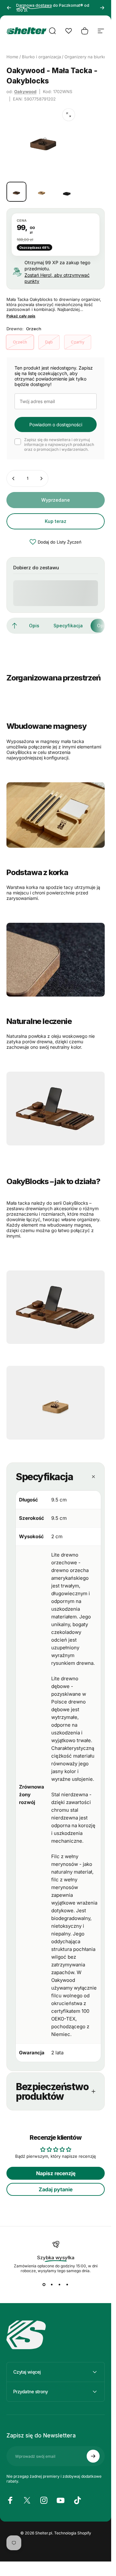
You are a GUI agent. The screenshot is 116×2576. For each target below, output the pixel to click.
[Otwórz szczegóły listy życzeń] (69, 31)
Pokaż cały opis (21, 316)
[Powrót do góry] (15, 626)
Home (12, 57)
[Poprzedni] (9, 8)
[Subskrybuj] (93, 2456)
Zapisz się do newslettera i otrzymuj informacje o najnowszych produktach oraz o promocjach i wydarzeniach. (59, 444)
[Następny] (102, 8)
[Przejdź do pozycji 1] (42, 192)
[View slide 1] (44, 2285)
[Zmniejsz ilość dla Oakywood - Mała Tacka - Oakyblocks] (14, 478)
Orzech (20, 342)
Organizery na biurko (85, 57)
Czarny (78, 342)
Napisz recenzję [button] (56, 2173)
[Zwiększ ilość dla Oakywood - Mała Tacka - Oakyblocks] (41, 478)
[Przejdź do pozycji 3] (67, 192)
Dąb (49, 342)
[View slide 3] (60, 2285)
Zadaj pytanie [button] (56, 2189)
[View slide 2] (52, 2285)
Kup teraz (56, 521)
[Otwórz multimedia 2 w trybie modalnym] (69, 115)
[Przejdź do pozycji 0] (16, 192)
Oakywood (25, 92)
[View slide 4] (67, 2285)
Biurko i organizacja (41, 57)
